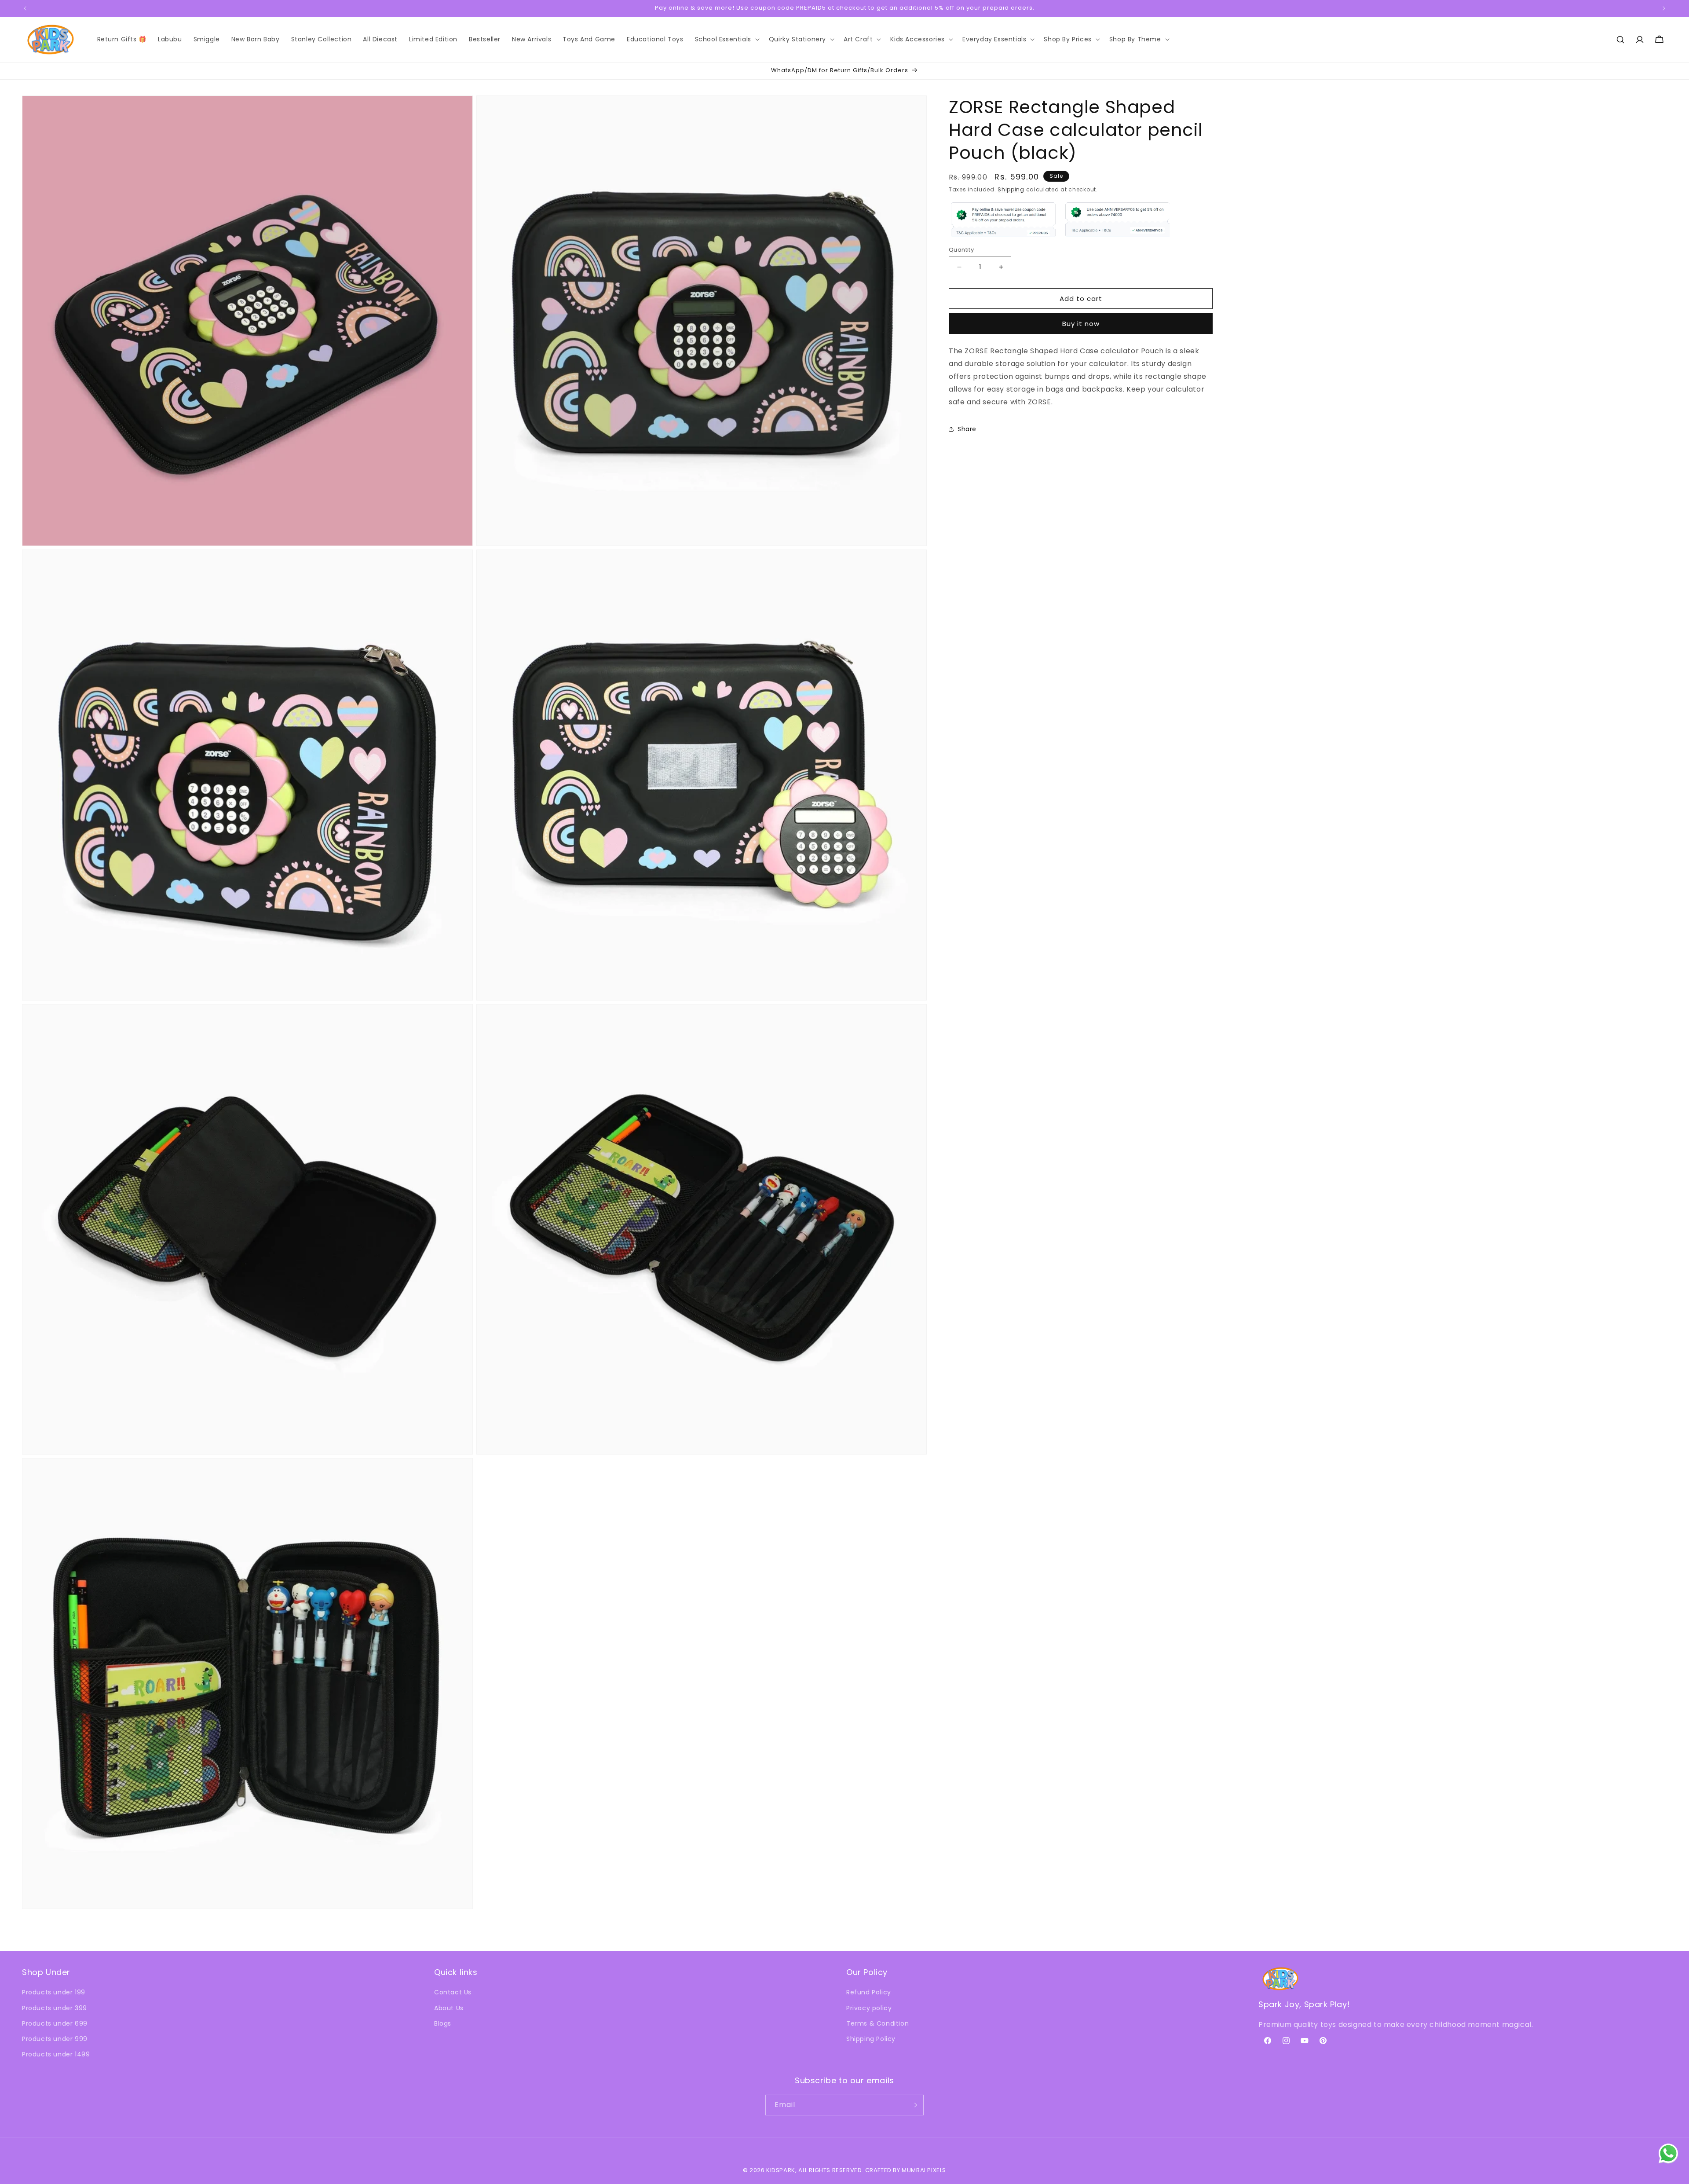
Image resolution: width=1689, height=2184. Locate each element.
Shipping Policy (871, 2039)
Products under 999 (55, 2039)
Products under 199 (54, 1992)
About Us (449, 2008)
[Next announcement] (1664, 8)
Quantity (961, 250)
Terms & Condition (877, 2023)
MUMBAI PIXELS (924, 2170)
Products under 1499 (56, 2054)
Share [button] (967, 429)
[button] (726, 39)
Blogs (443, 2023)
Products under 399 (55, 2008)
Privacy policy (869, 2008)
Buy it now (1081, 324)
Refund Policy (869, 1992)
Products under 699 (55, 2023)
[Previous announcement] (25, 8)
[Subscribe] (914, 2105)
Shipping (1011, 189)
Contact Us (453, 1992)
